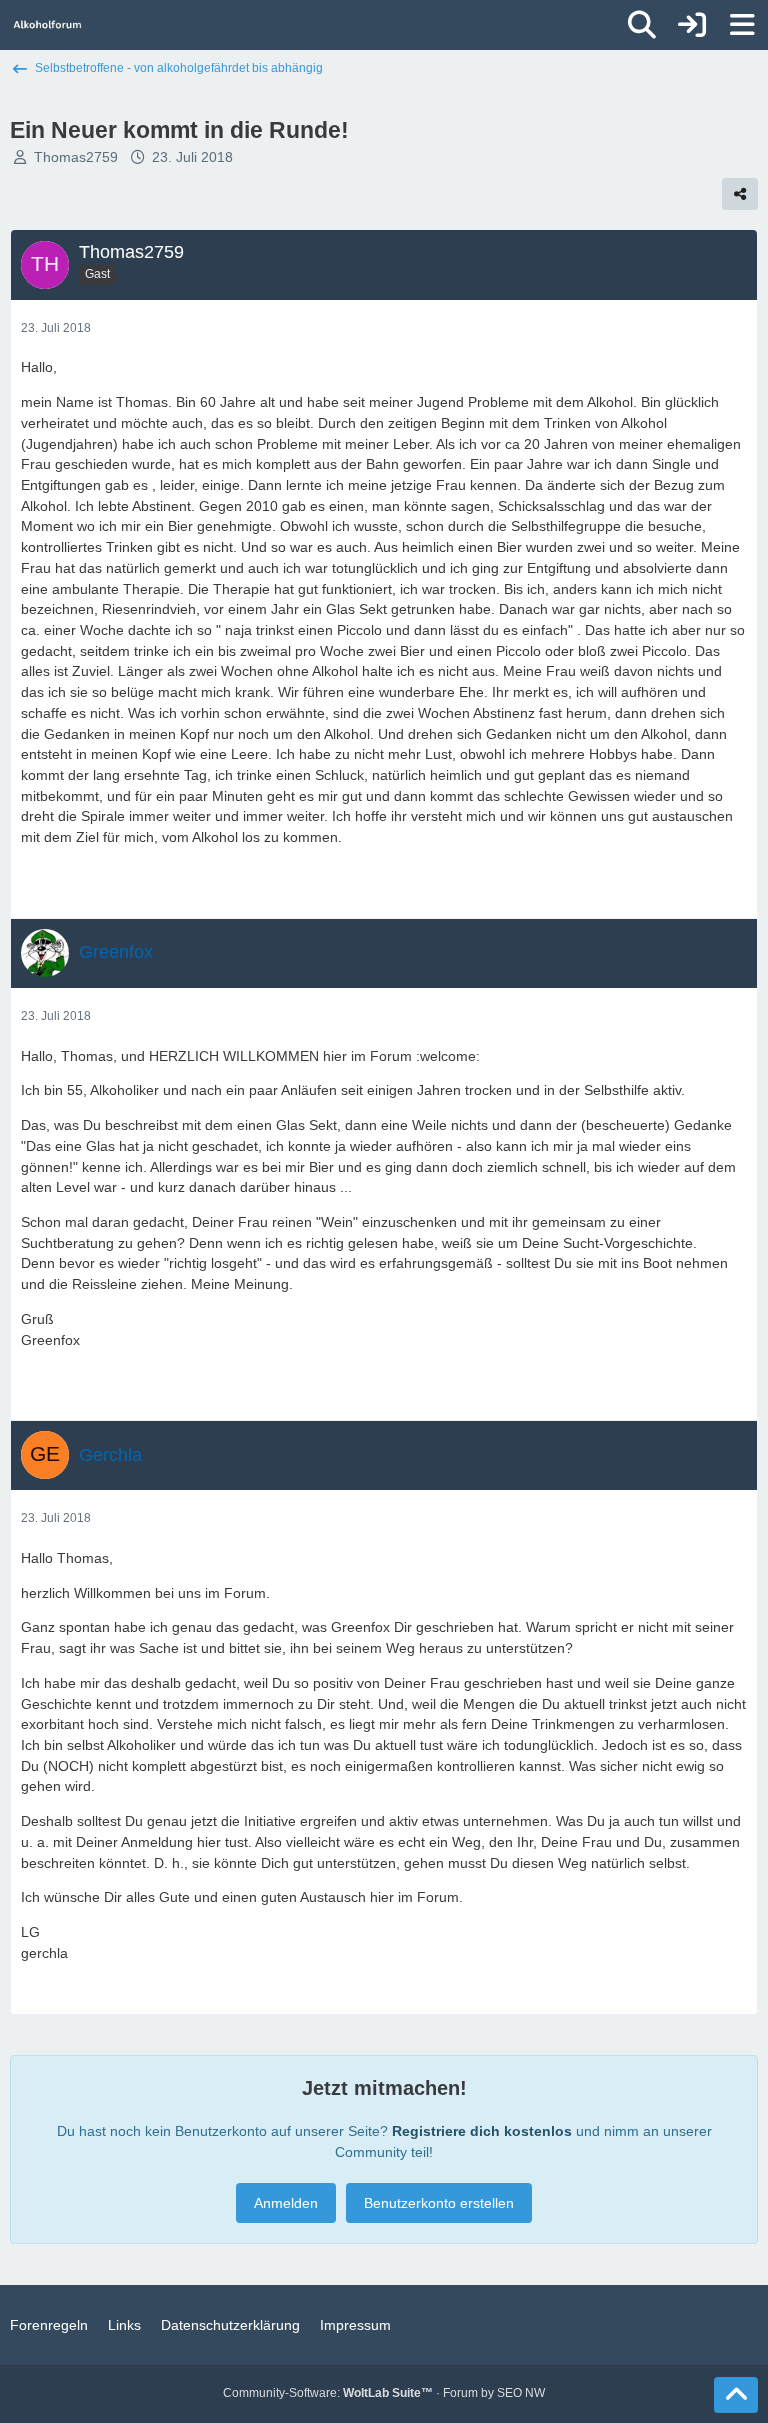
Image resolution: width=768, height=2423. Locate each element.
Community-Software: (328, 2393)
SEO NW (521, 2393)
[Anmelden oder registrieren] (692, 25)
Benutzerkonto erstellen (439, 2203)
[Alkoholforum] (47, 25)
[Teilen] (740, 194)
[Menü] (742, 25)
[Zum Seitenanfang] (736, 2395)
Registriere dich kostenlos (482, 2131)
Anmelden (286, 2203)
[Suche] (642, 25)
